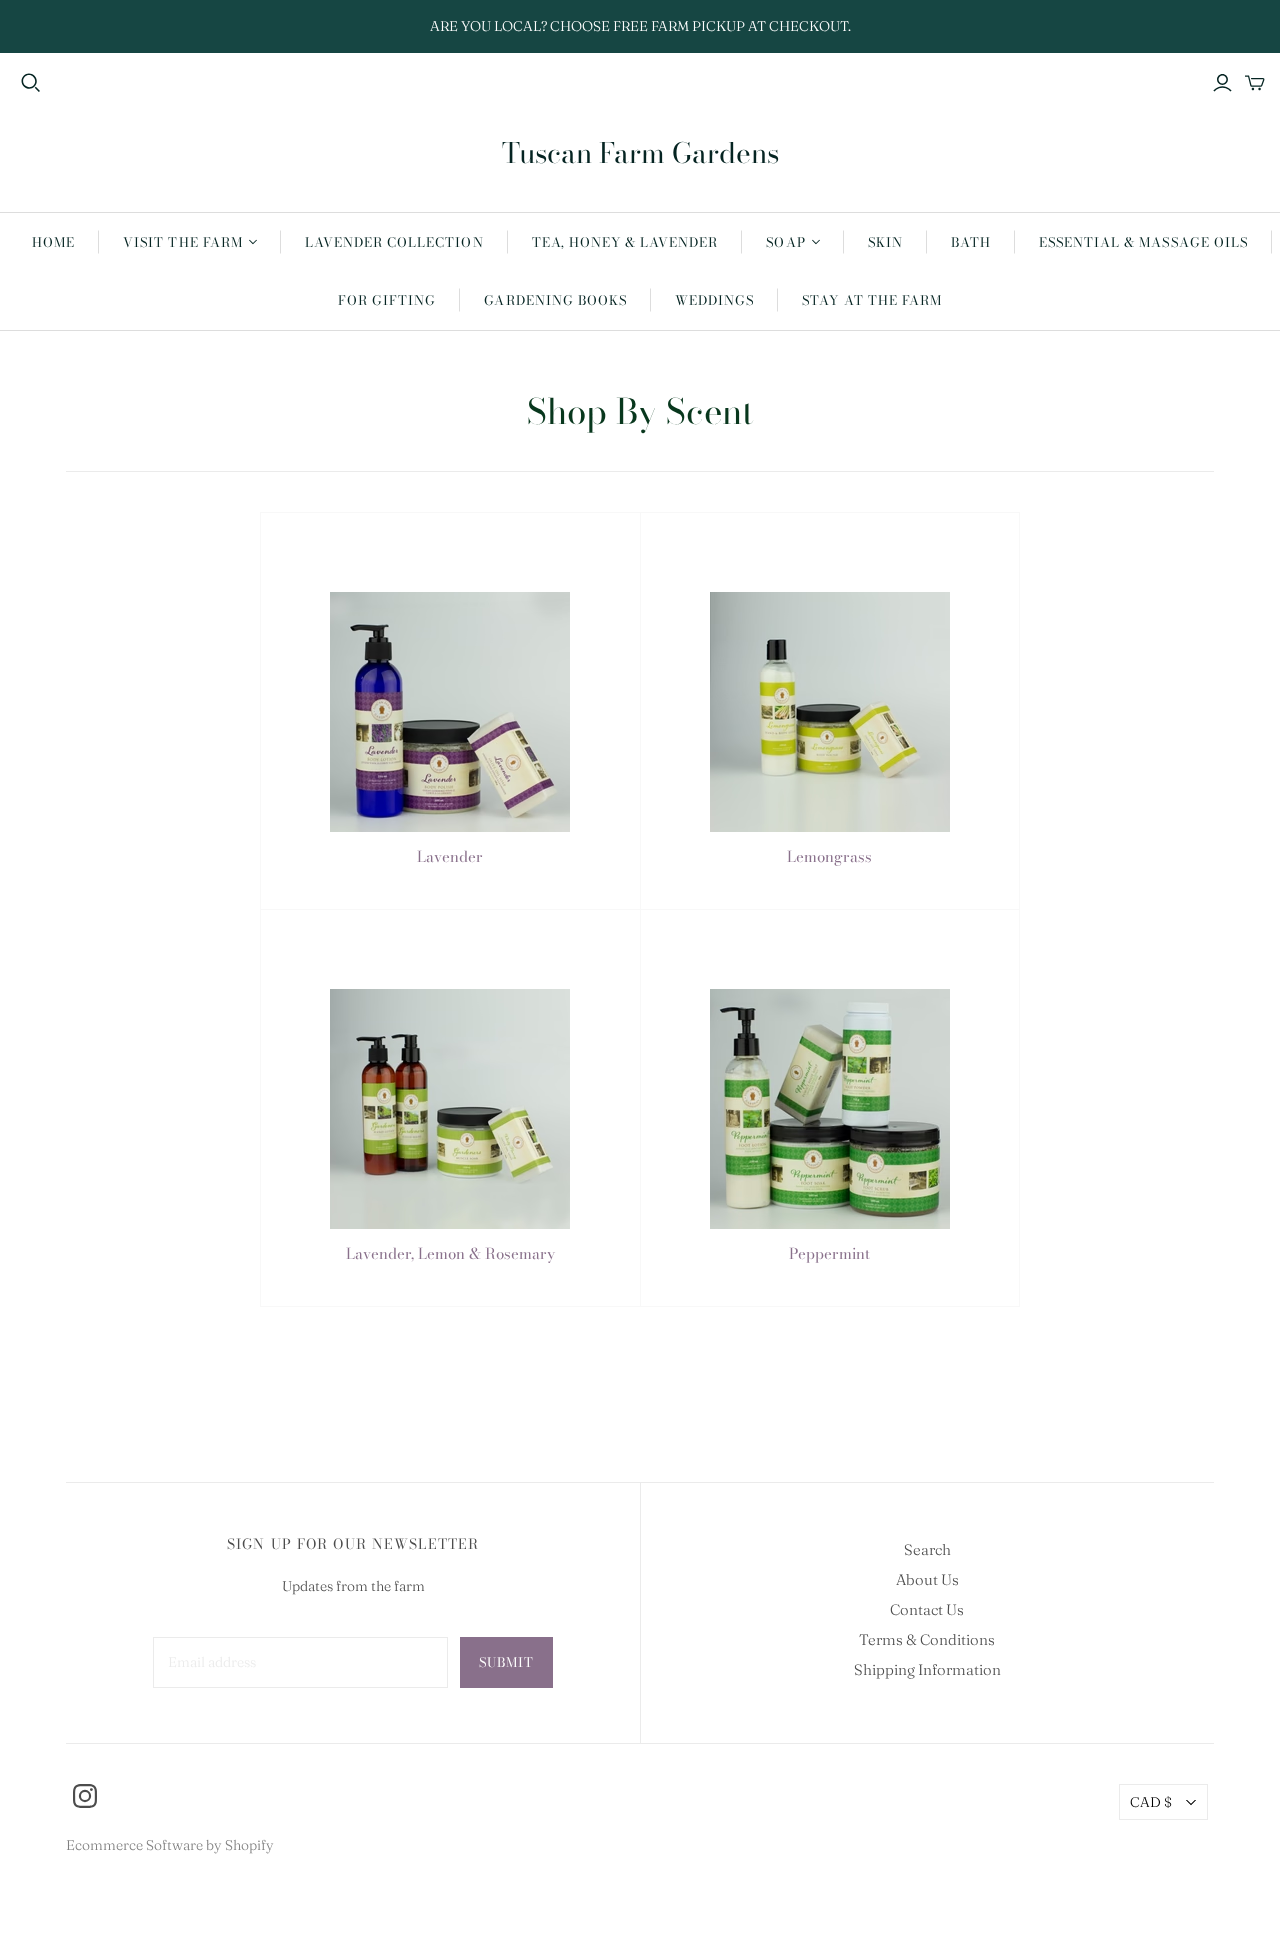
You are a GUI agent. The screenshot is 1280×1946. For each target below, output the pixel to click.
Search (927, 1549)
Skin (885, 242)
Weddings (714, 300)
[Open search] (31, 83)
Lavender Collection (394, 242)
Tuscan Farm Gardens (640, 152)
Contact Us (927, 1609)
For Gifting (387, 300)
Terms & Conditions (927, 1639)
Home (53, 242)
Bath (971, 242)
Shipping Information (927, 1669)
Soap (785, 242)
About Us (927, 1579)
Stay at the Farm (872, 300)
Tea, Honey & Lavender (625, 242)
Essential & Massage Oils (1143, 242)
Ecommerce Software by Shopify (170, 1845)
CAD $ (1151, 1802)
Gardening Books (555, 300)
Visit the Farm (183, 242)
